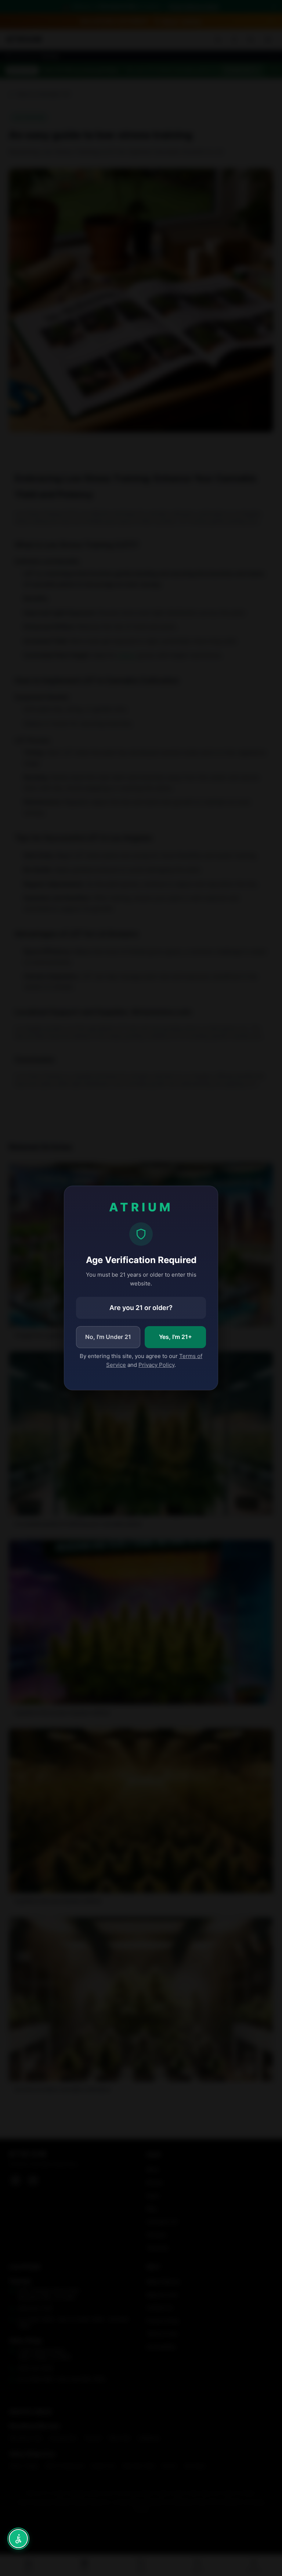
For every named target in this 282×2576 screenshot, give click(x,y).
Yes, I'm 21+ (176, 1337)
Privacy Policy (156, 1365)
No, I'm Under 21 (108, 1337)
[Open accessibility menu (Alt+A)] (18, 2539)
